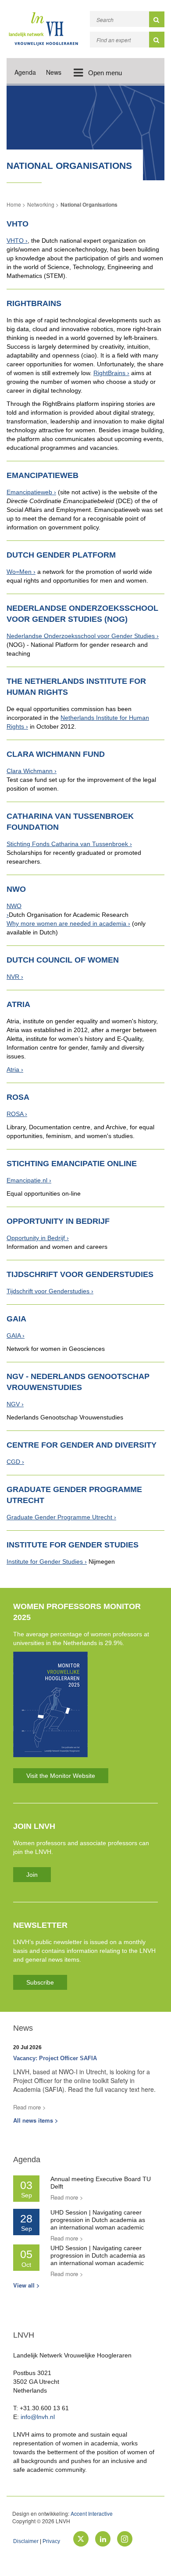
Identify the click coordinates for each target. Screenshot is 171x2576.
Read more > (30, 2107)
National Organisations (89, 204)
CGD (13, 1462)
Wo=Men (19, 572)
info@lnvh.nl (38, 2417)
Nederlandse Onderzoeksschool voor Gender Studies (81, 636)
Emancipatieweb (29, 492)
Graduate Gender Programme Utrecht (59, 1517)
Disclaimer (26, 2541)
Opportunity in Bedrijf (36, 1238)
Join (32, 1875)
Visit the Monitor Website (61, 1776)
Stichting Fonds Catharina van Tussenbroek (67, 844)
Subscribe (40, 1982)
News (54, 72)
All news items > (36, 2120)
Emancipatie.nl (27, 1180)
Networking (41, 204)
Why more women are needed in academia (66, 923)
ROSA (15, 1114)
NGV (13, 1404)
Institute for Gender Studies (45, 1562)
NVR (13, 977)
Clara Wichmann (30, 771)
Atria (13, 1069)
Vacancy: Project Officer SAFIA (55, 2058)
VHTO (15, 241)
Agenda (25, 72)
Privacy (51, 2541)
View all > (27, 2285)
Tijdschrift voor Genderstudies (48, 1291)
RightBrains (109, 373)
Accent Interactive (92, 2513)
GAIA (14, 1335)
